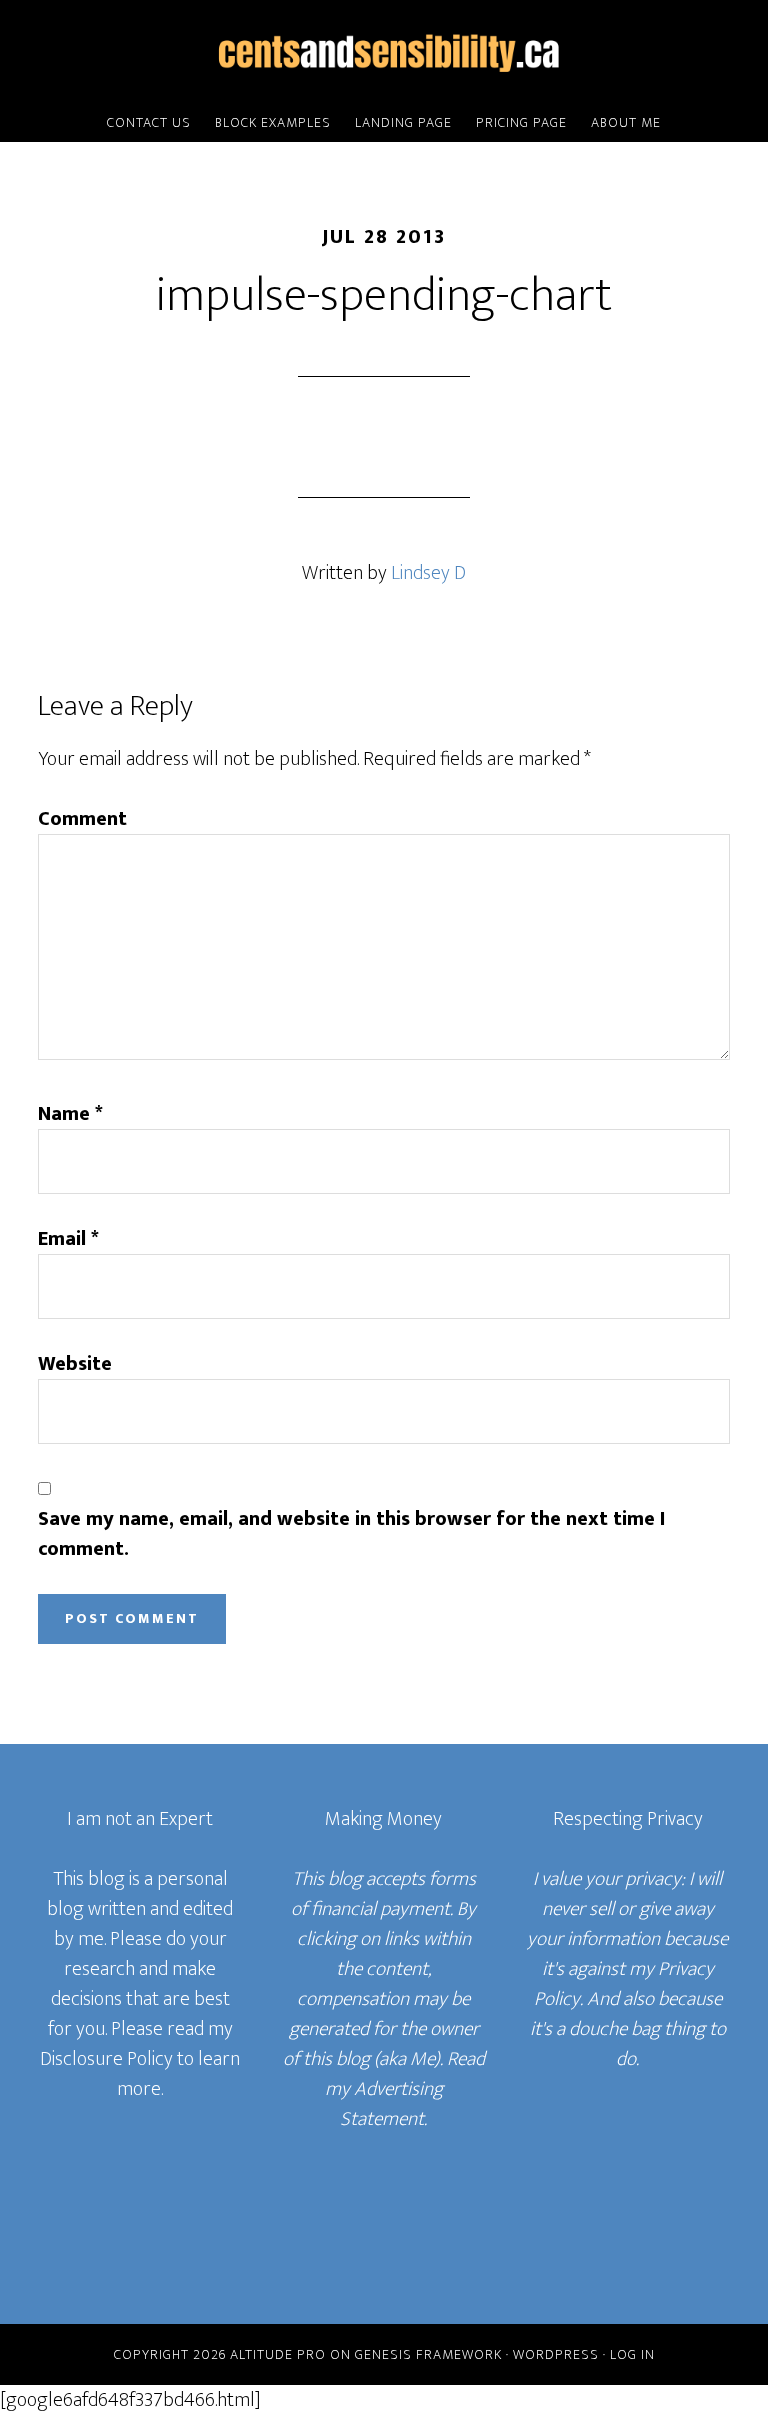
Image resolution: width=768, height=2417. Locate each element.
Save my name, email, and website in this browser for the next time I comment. (351, 1534)
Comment (82, 819)
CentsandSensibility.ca (383, 53)
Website (75, 1364)
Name (70, 1114)
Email (68, 1239)
